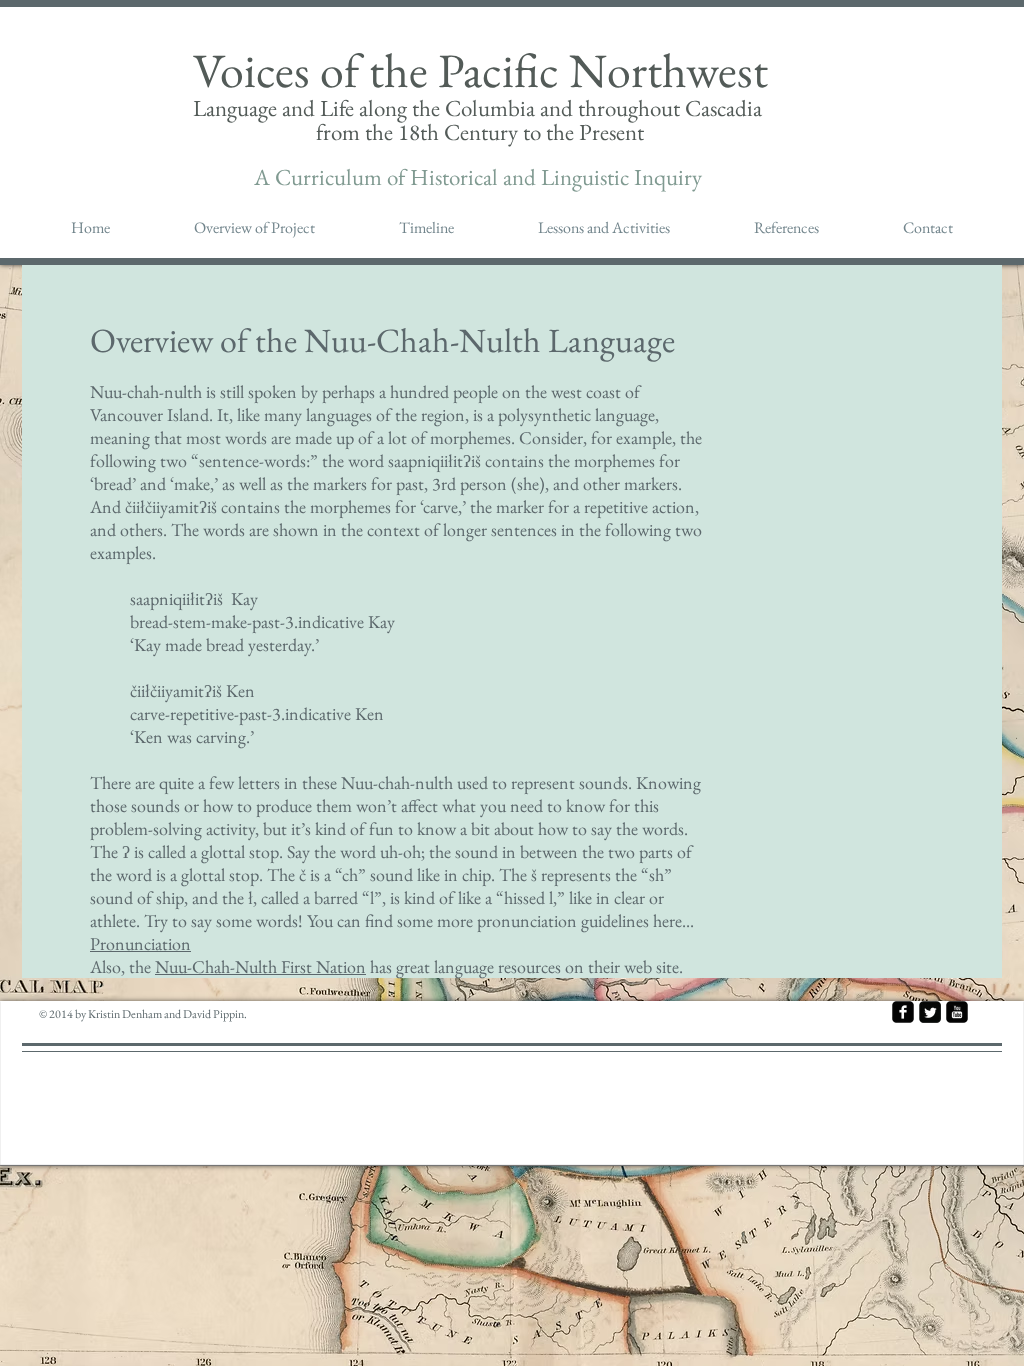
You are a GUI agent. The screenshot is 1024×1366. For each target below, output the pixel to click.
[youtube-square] (957, 1012)
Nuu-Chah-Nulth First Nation (260, 966)
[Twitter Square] (930, 1012)
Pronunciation (140, 943)
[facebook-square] (903, 1012)
